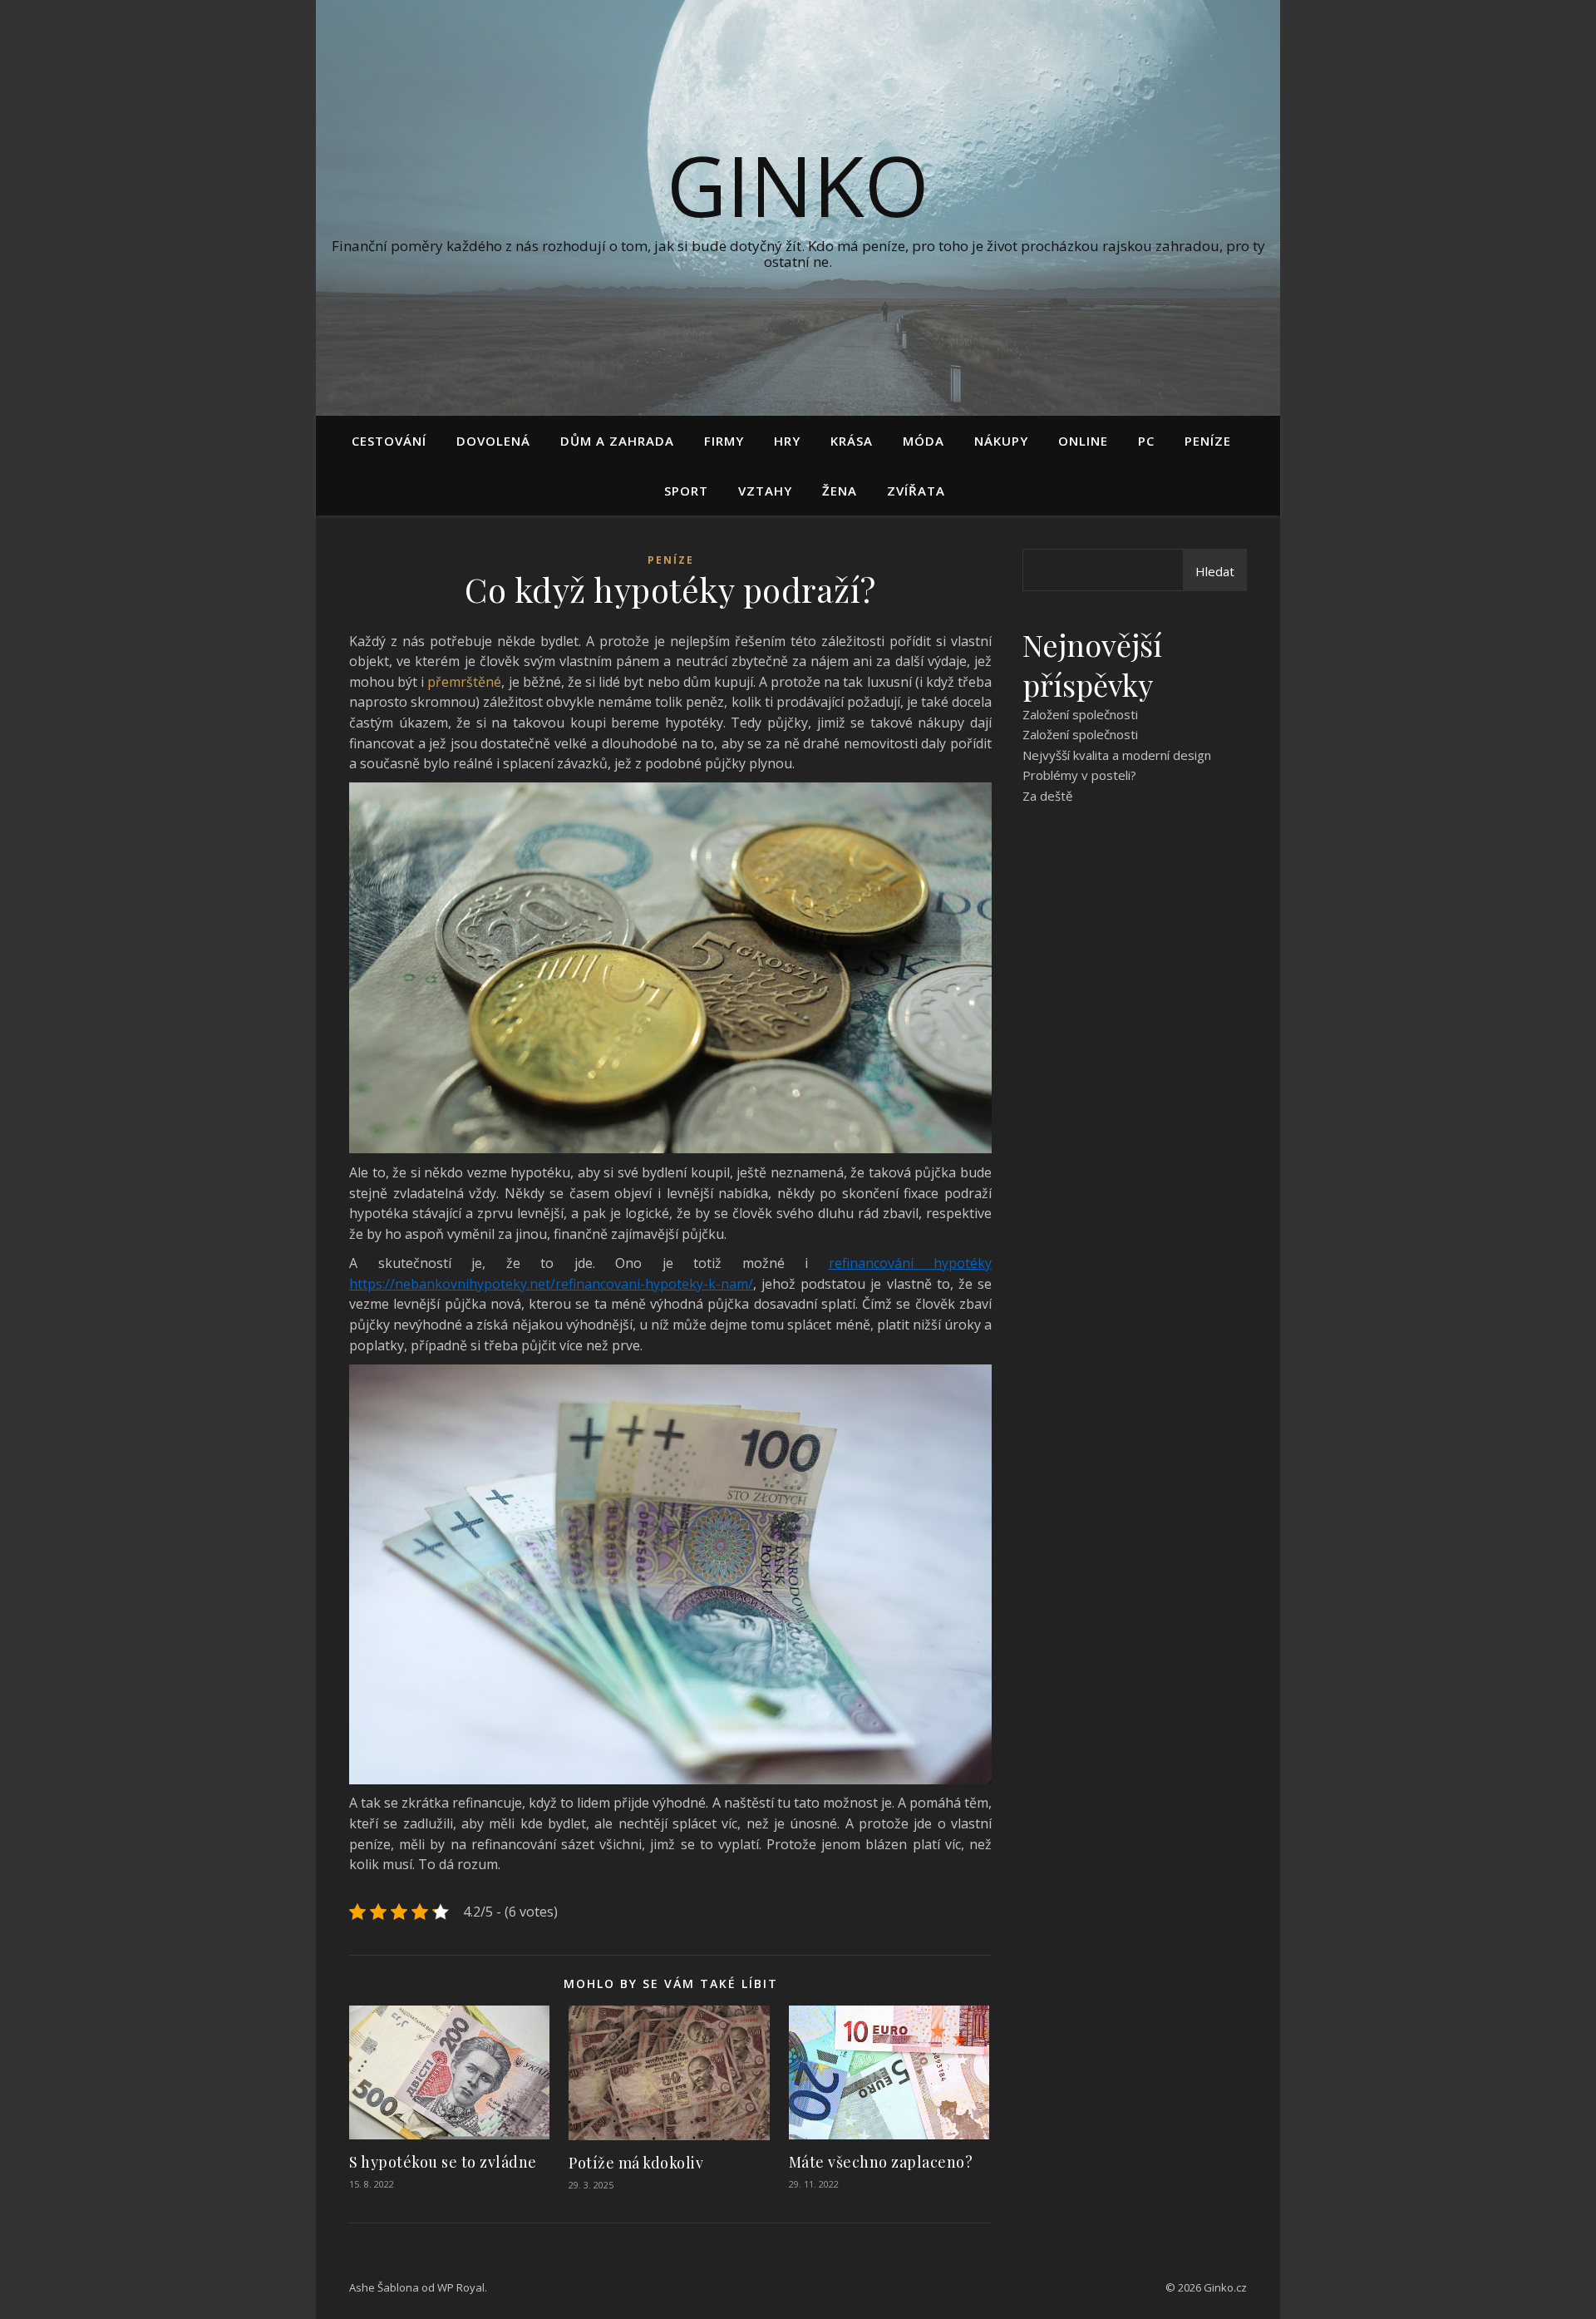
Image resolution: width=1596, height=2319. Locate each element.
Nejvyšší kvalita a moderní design (1117, 755)
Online (1083, 441)
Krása (852, 441)
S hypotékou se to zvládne (443, 2162)
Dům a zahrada (617, 441)
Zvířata (916, 491)
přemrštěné (463, 682)
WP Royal (461, 2287)
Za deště (1047, 796)
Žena (840, 491)
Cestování (389, 441)
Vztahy (765, 491)
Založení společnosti (1080, 714)
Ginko (798, 185)
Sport (686, 491)
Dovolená (493, 441)
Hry (787, 441)
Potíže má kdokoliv (636, 2163)
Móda (924, 441)
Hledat (1215, 571)
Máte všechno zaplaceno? (881, 2162)
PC (1146, 441)
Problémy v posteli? (1079, 775)
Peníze (1208, 441)
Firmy (724, 441)
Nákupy (1001, 441)
